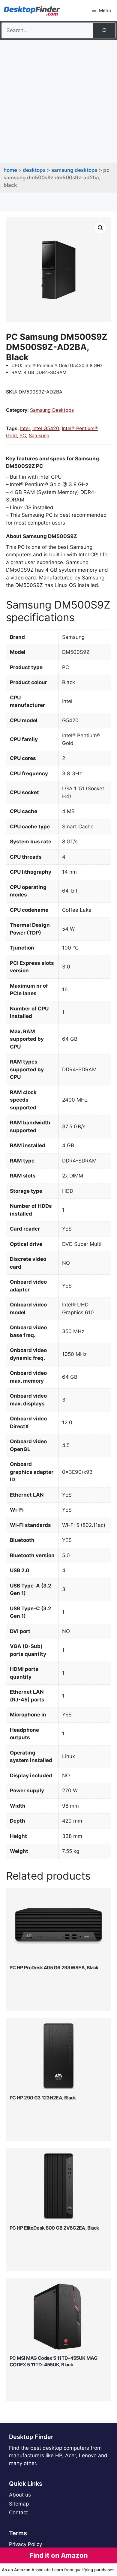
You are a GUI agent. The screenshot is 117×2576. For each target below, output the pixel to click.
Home (10, 170)
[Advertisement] (58, 101)
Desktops (34, 170)
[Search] (104, 30)
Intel (25, 428)
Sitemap (19, 2504)
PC (23, 435)
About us (20, 2495)
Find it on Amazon (59, 2555)
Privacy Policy (25, 2544)
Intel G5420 (46, 428)
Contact (18, 2512)
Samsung (39, 435)
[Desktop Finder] (32, 10)
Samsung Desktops (74, 170)
